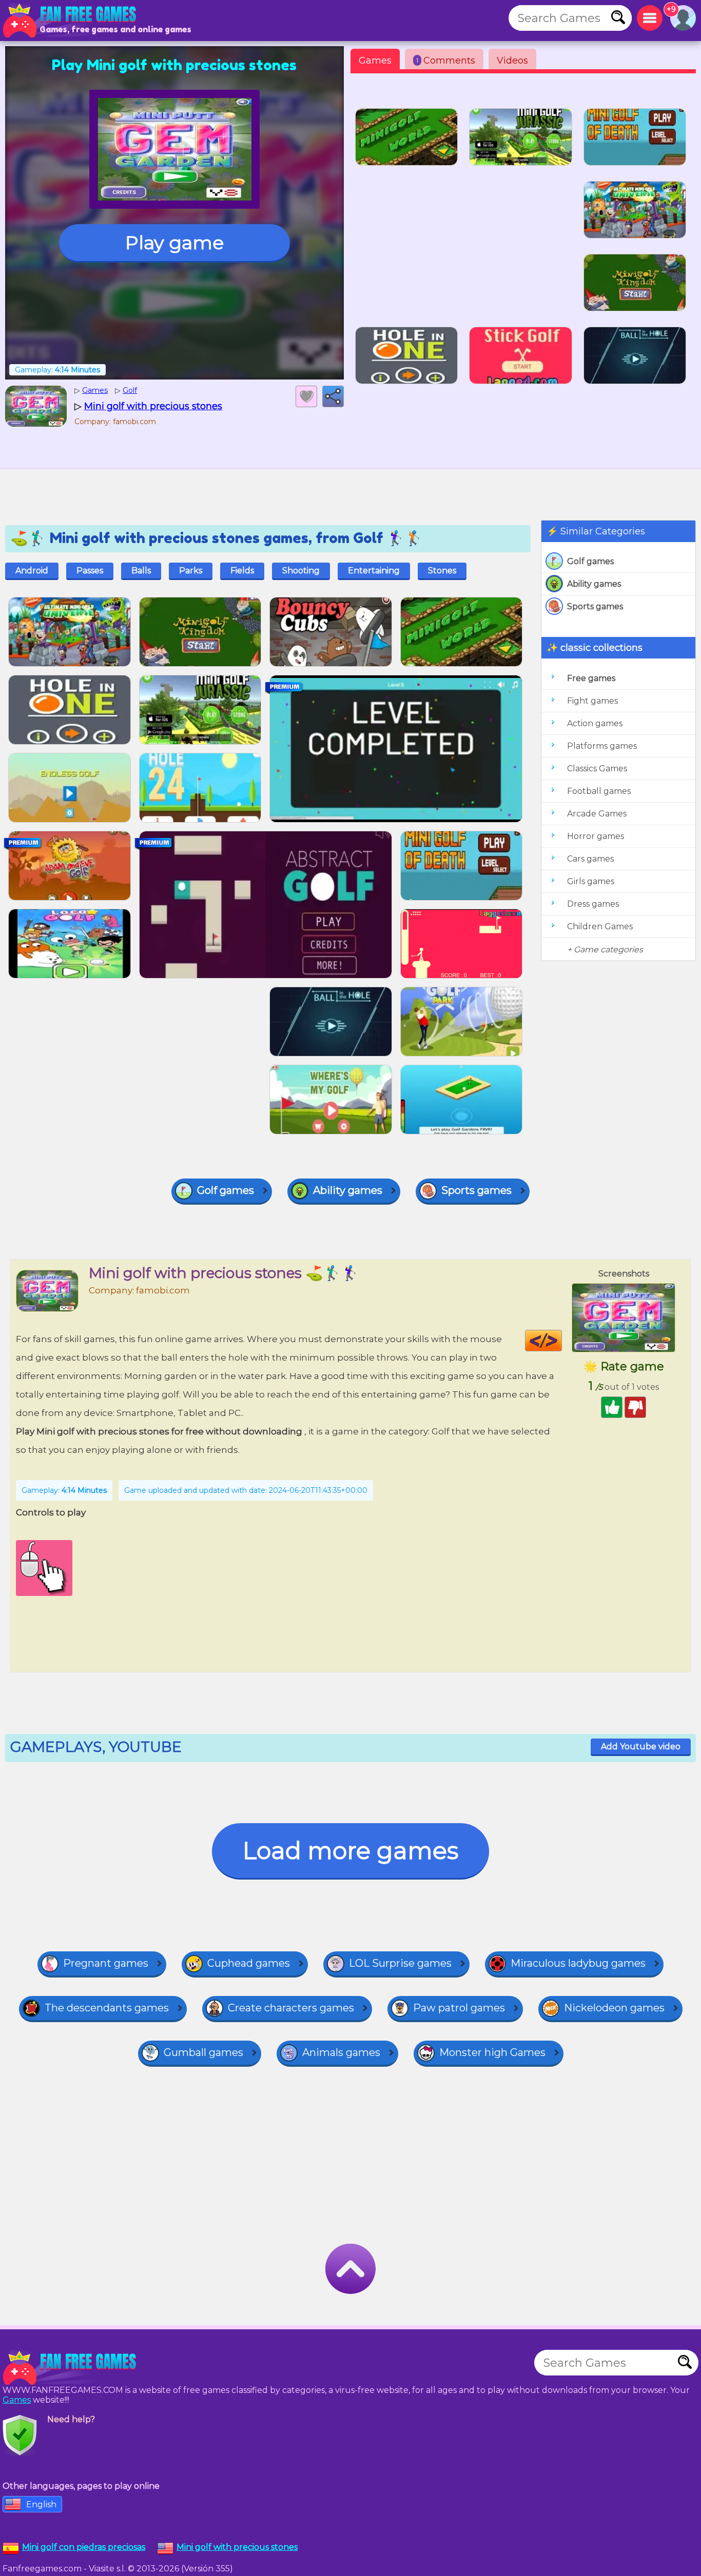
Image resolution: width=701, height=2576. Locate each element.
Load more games (350, 1851)
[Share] (333, 396)
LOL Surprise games (400, 1963)
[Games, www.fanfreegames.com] (72, 21)
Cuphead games (249, 1963)
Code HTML (562, 1341)
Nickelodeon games (614, 2008)
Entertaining (374, 571)
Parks (191, 571)
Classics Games (597, 768)
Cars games (590, 859)
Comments (446, 61)
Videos (512, 61)
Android (32, 571)
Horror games (596, 836)
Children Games (600, 926)
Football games (599, 791)
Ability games (594, 584)
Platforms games (602, 746)
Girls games (591, 881)
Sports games (595, 606)
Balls (141, 571)
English (41, 2504)
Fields (242, 571)
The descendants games (107, 2008)
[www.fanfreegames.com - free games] (72, 2368)
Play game (174, 243)
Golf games (590, 561)
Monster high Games (492, 2052)
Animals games (341, 2052)
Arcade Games (597, 814)
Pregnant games (106, 1963)
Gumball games (203, 2052)
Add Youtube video (641, 1746)
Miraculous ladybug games (578, 1963)
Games (375, 61)
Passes (90, 571)
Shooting (301, 571)
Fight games (592, 701)
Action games (595, 723)
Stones (442, 571)
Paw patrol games (459, 2008)
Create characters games (291, 2008)
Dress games (593, 904)
